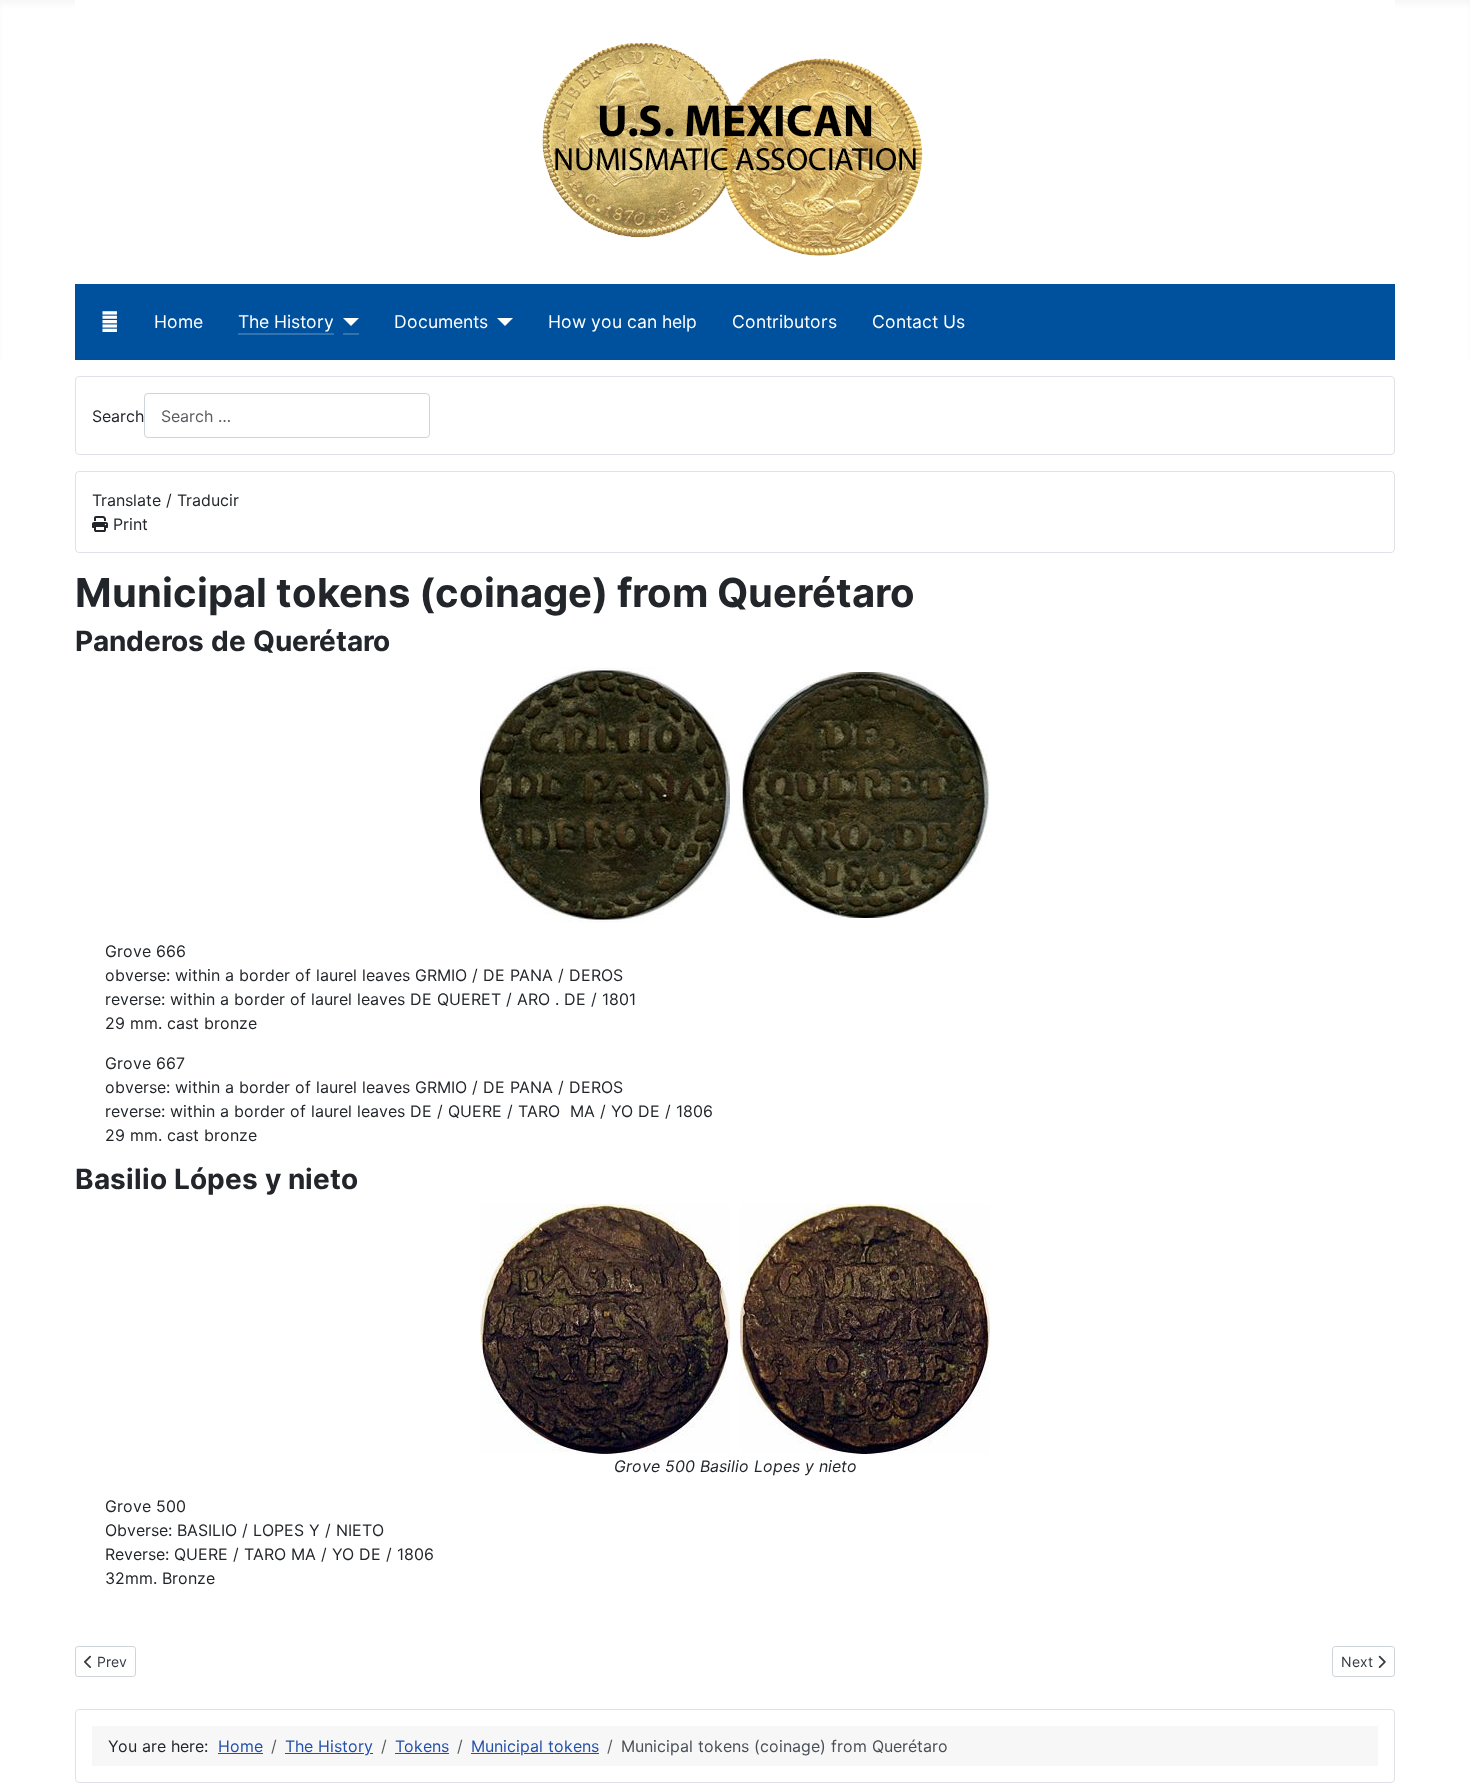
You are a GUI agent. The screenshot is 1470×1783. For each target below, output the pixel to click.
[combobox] (287, 415)
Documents (441, 321)
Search (118, 416)
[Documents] (500, 322)
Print (128, 524)
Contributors (784, 321)
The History (286, 321)
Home (178, 321)
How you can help (622, 321)
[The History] (346, 322)
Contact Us (918, 321)
